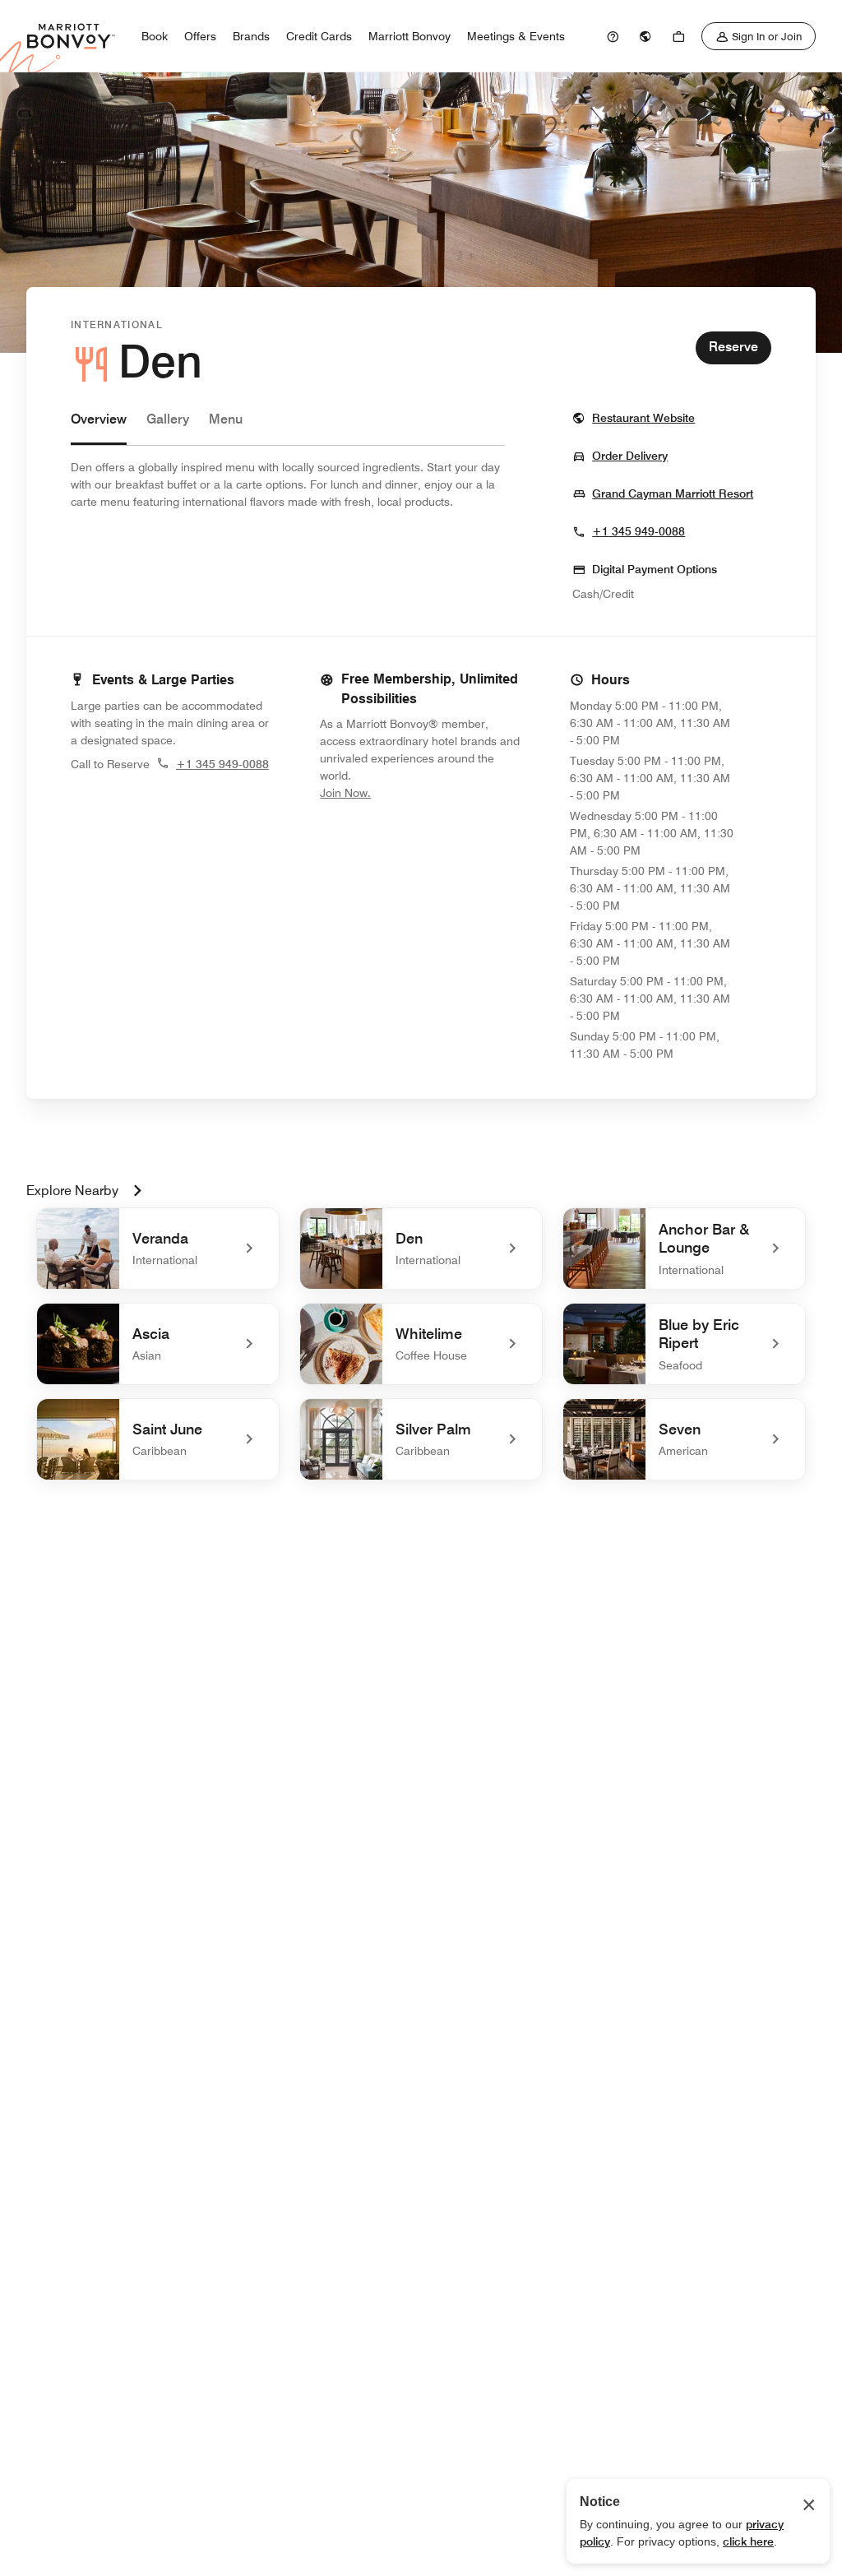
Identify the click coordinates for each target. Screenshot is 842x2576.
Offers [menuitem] (200, 36)
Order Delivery (630, 455)
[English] (645, 36)
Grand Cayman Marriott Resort (673, 493)
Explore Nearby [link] (72, 1191)
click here (748, 2541)
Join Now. (400, 792)
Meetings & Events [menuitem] (516, 36)
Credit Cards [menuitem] (319, 36)
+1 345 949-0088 (638, 531)
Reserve (733, 347)
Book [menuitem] (155, 36)
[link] (613, 36)
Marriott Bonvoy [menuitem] (409, 36)
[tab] (99, 427)
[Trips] (678, 36)
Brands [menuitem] (251, 36)
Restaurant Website (643, 417)
